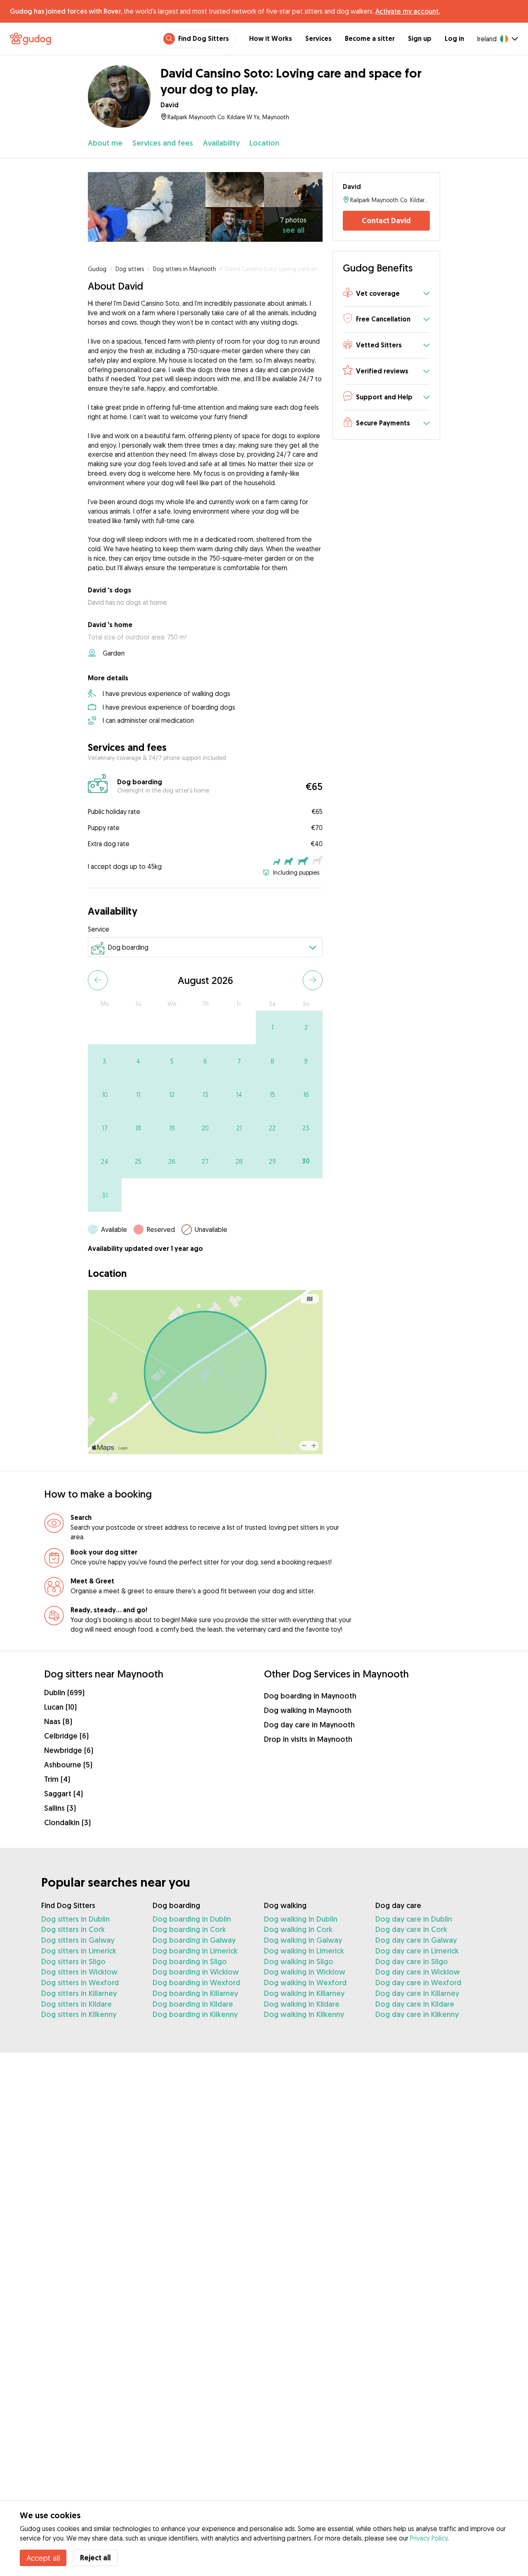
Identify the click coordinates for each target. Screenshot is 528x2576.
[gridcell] (272, 1027)
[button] (386, 294)
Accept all (43, 2558)
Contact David (386, 221)
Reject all (95, 2558)
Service (99, 929)
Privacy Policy (429, 2538)
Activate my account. (408, 11)
